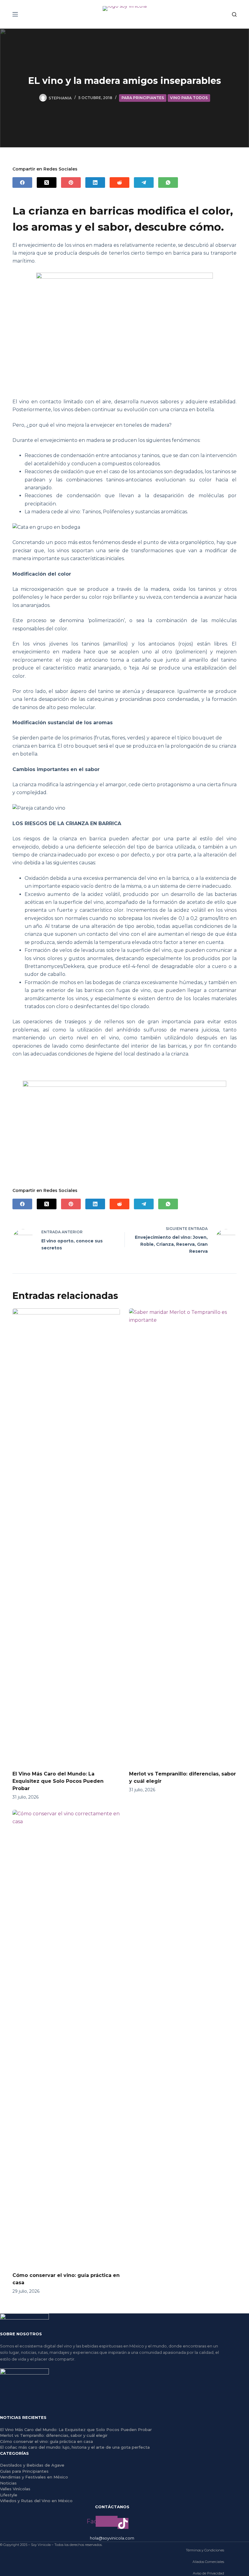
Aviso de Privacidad (208, 2573)
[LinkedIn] (95, 183)
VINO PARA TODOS (189, 98)
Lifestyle (9, 2495)
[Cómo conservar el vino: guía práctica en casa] (66, 2038)
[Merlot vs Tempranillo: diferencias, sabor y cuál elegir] (183, 1536)
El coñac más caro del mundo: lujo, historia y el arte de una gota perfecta (75, 2447)
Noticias (8, 2483)
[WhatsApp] (168, 183)
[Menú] (15, 14)
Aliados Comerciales (208, 2562)
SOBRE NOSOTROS (21, 2334)
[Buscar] (234, 14)
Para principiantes (143, 98)
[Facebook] (22, 183)
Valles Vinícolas (15, 2489)
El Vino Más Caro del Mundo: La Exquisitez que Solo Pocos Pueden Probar (58, 1781)
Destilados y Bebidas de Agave (32, 2465)
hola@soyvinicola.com (112, 2538)
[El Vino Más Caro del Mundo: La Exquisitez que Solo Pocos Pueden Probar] (66, 1536)
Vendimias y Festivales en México (34, 2477)
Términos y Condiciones (205, 2550)
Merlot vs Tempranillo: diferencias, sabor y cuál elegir (54, 2435)
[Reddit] (119, 183)
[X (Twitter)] (47, 183)
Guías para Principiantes (24, 2471)
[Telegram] (144, 183)
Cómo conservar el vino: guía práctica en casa (46, 2441)
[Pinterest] (71, 183)
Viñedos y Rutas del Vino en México (36, 2501)
